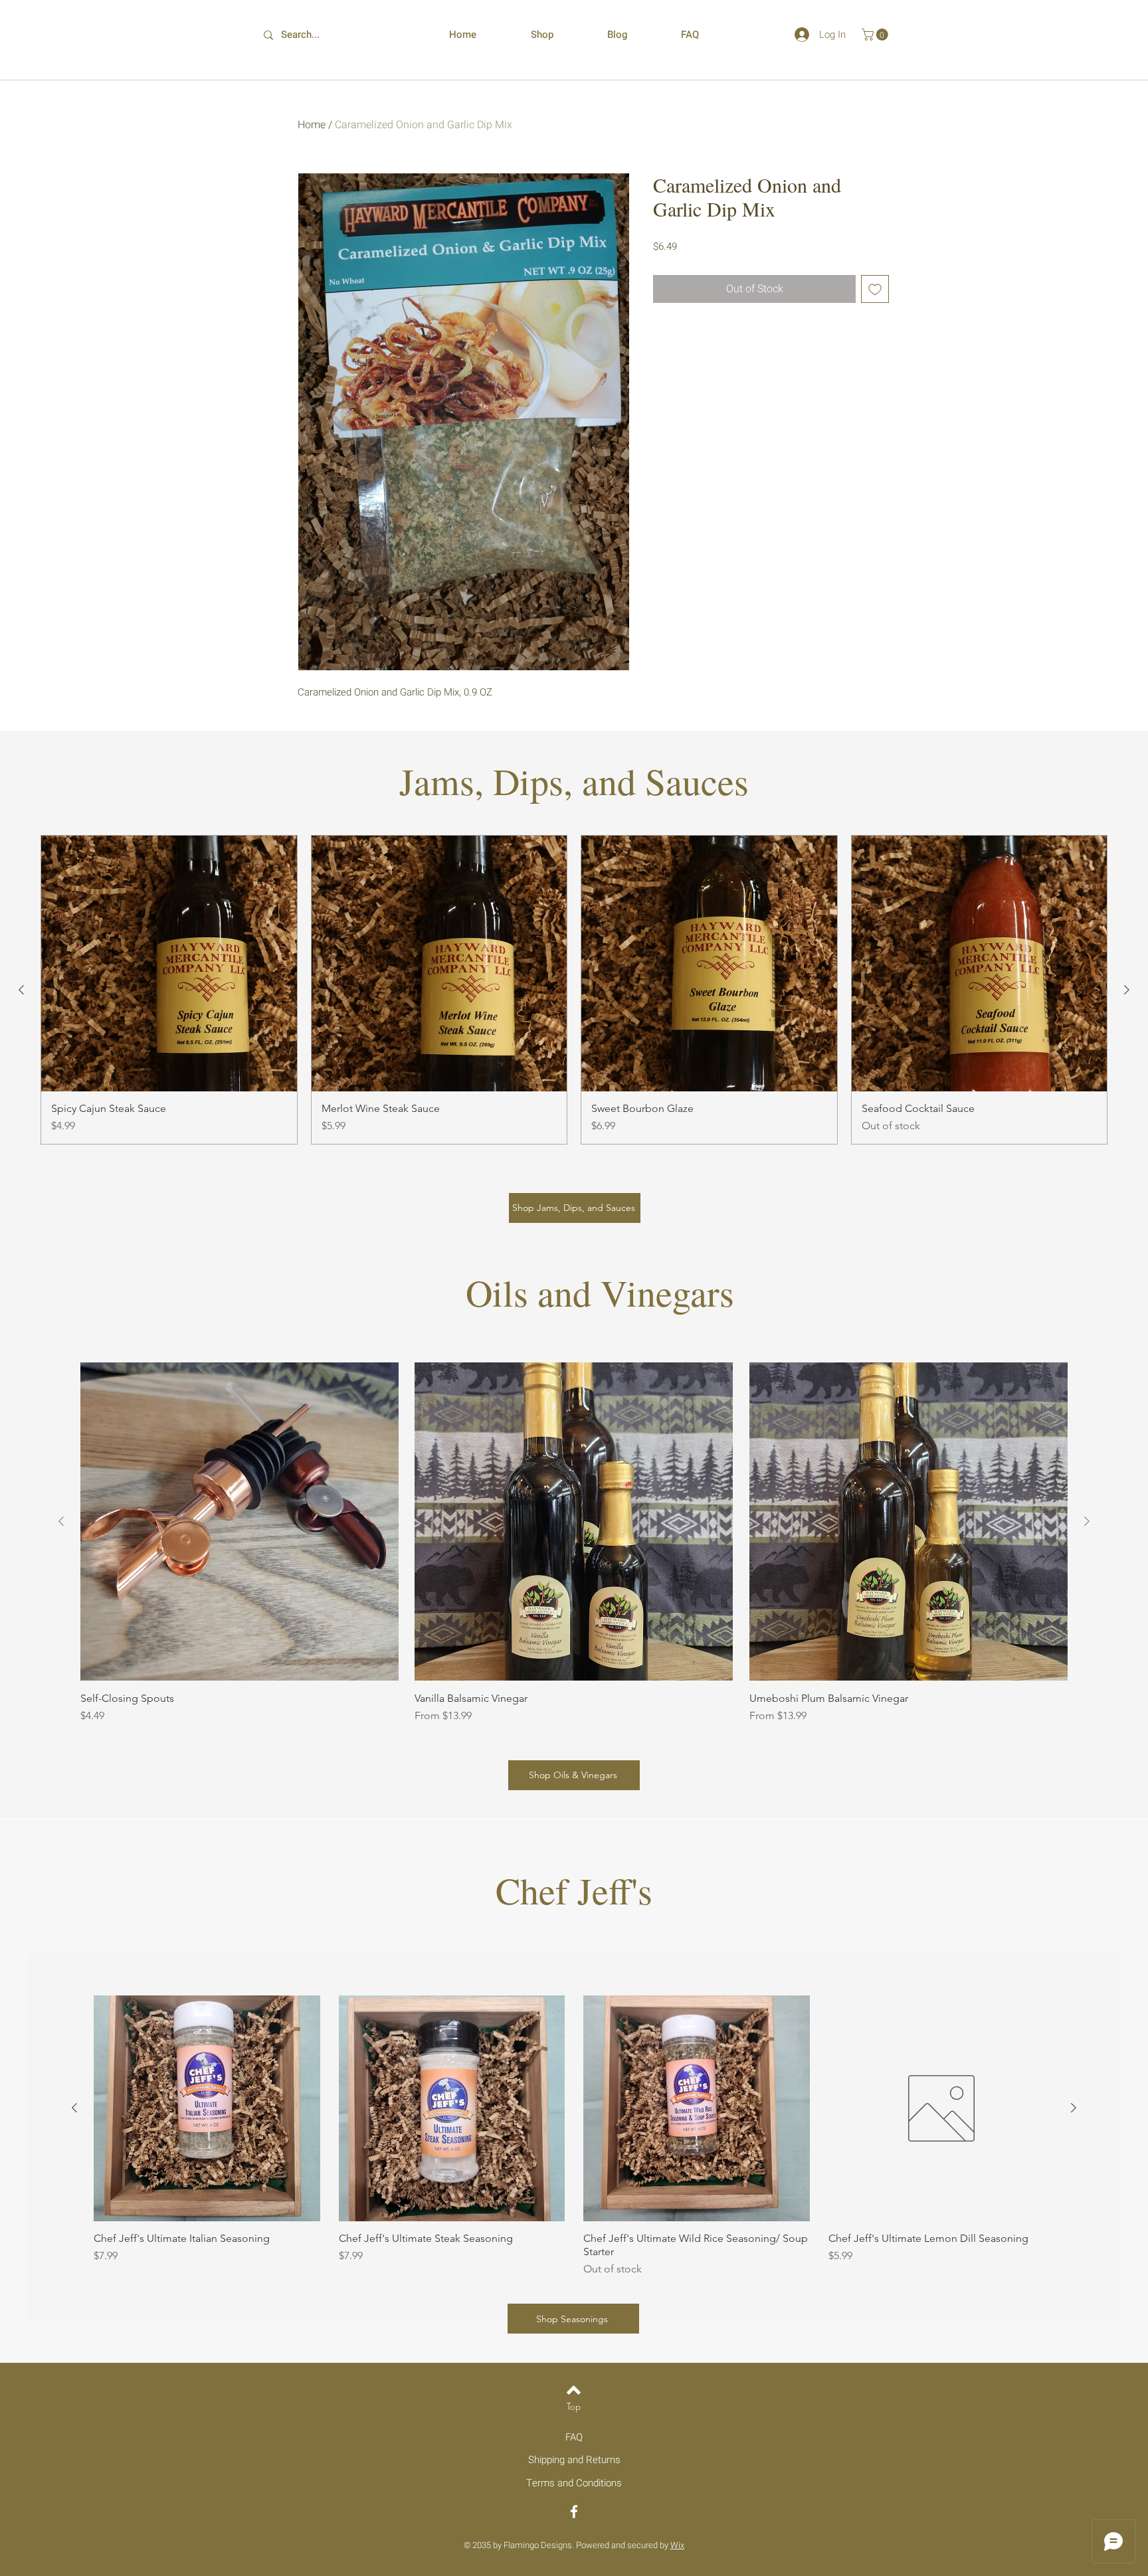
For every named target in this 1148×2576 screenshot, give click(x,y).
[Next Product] (1127, 990)
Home (312, 125)
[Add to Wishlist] (875, 289)
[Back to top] (574, 2390)
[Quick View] (207, 2109)
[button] (876, 35)
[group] (574, 990)
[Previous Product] (21, 990)
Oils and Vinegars (600, 1292)
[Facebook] (574, 2512)
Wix (677, 2545)
